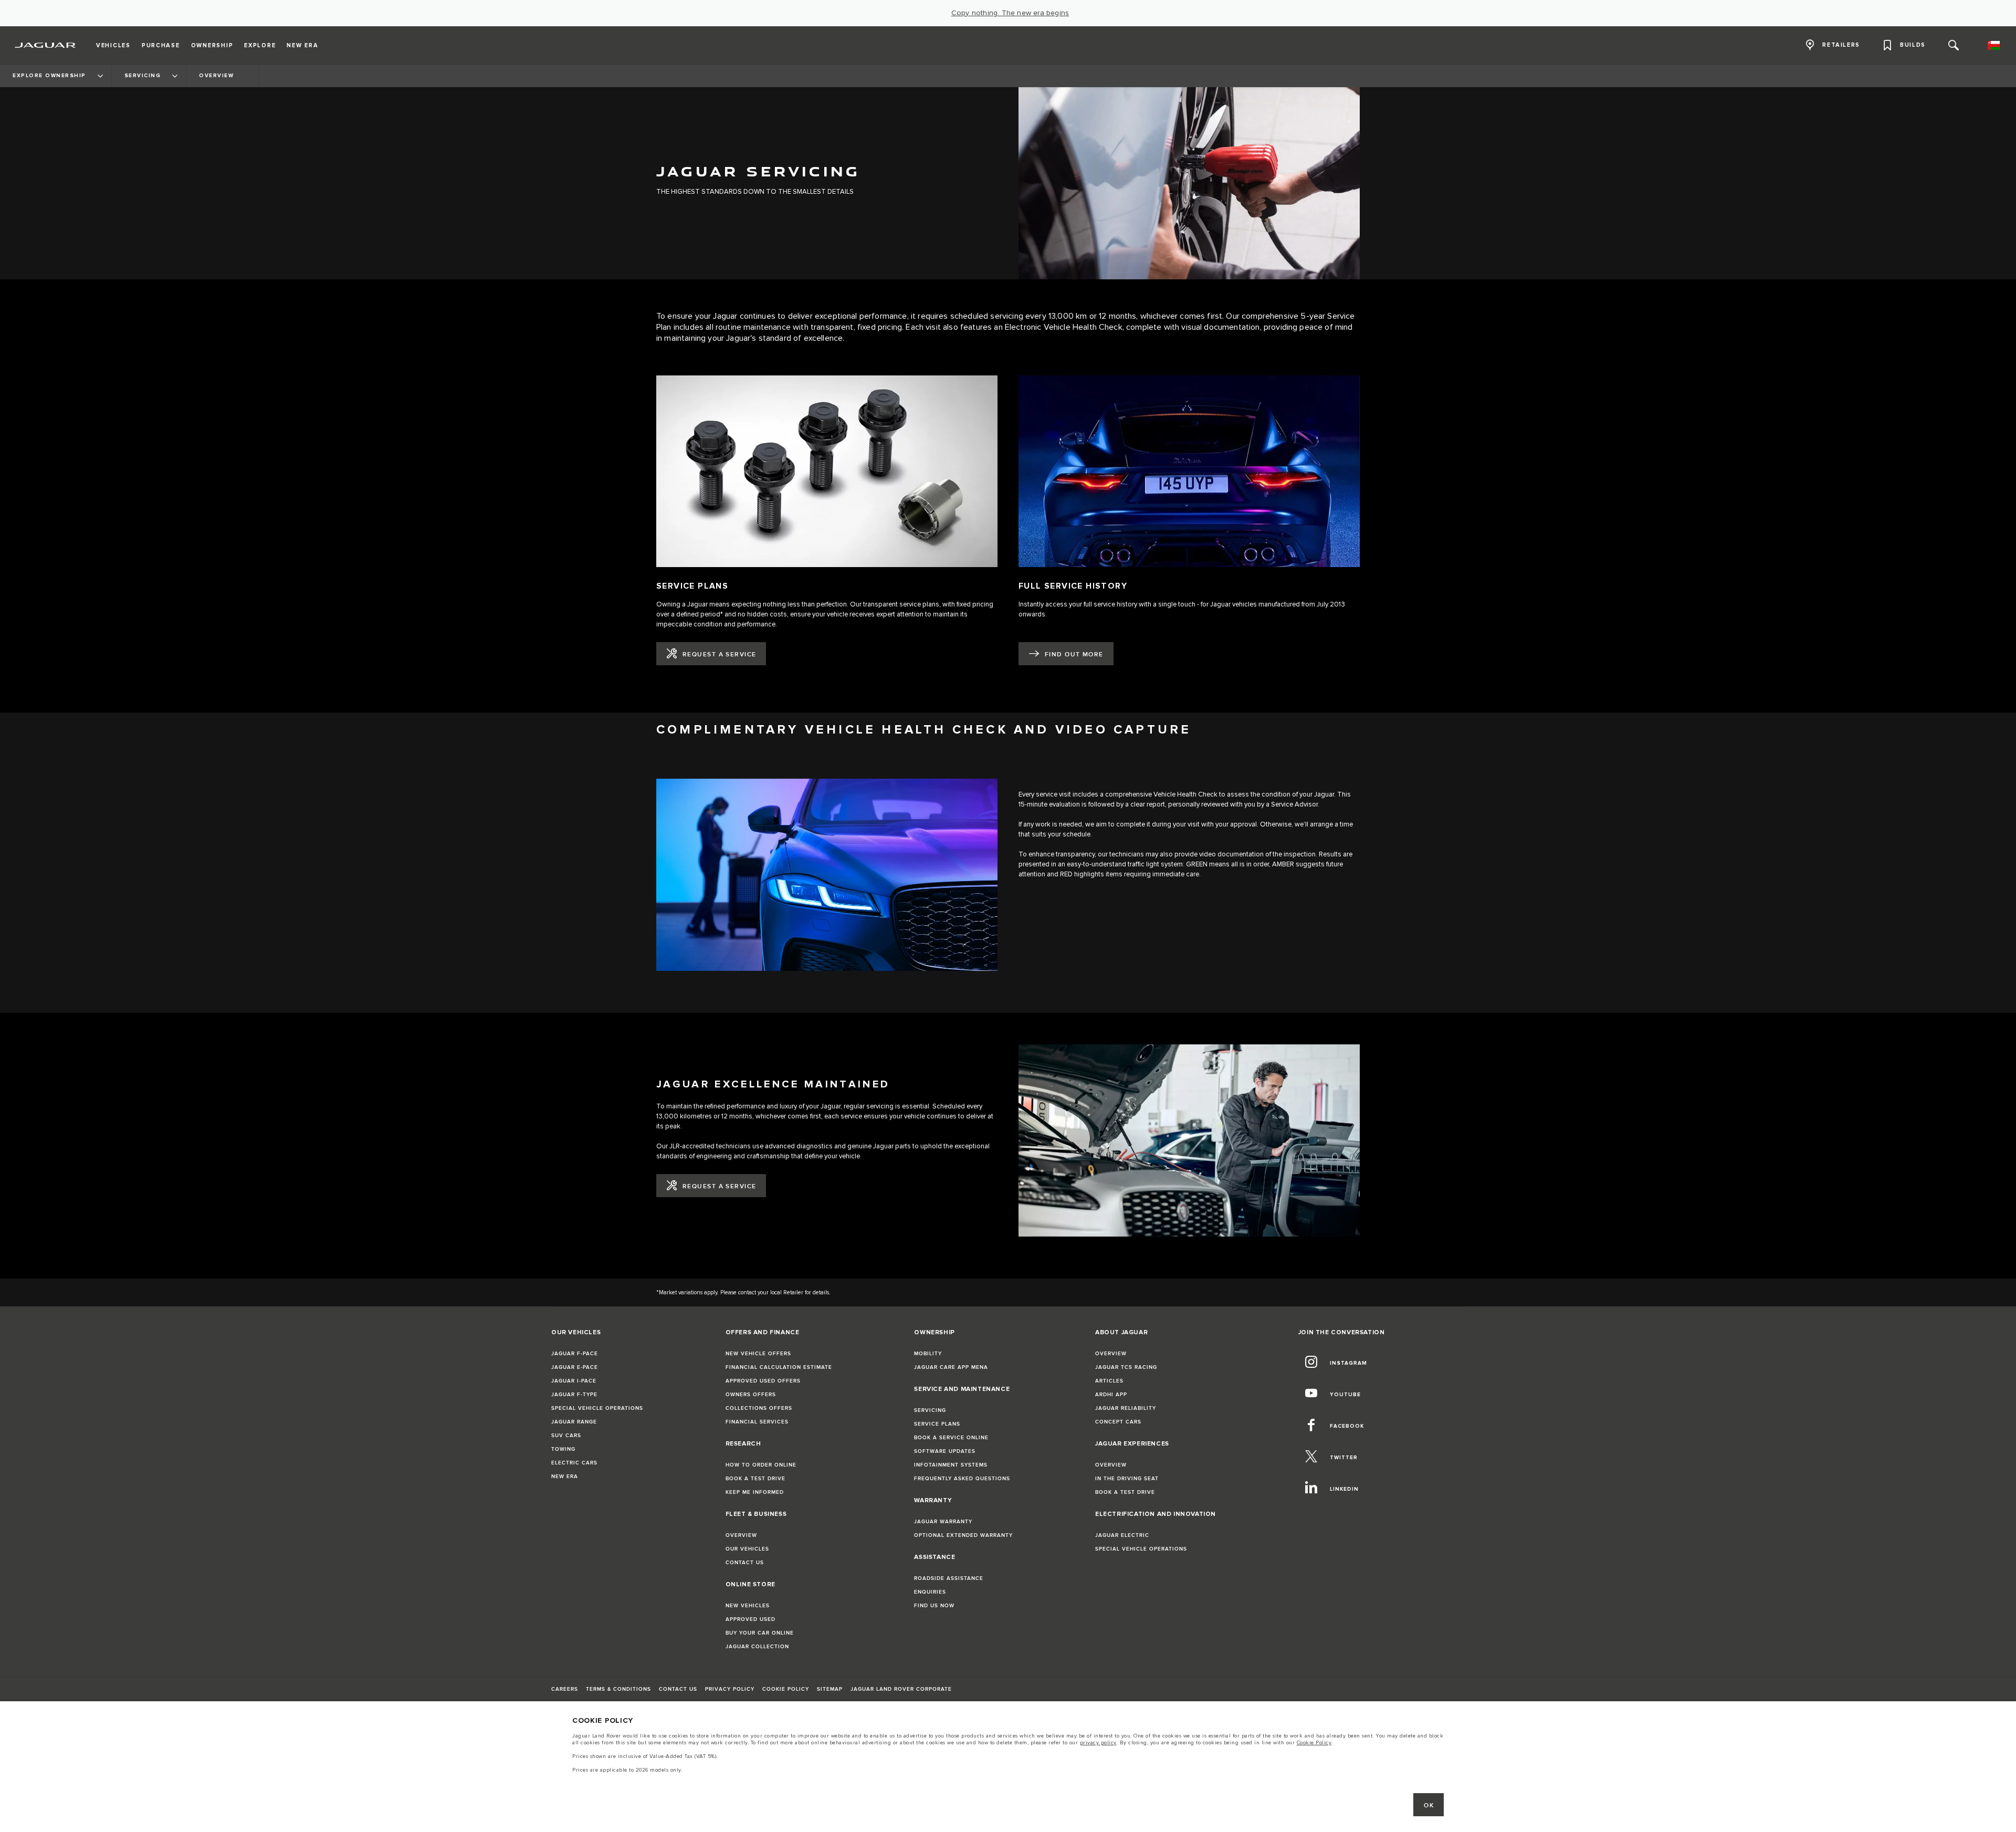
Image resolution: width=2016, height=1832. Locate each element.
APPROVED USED (750, 1619)
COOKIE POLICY (786, 1689)
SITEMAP (830, 1689)
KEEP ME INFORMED (755, 1492)
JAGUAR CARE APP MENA (951, 1367)
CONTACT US (745, 1563)
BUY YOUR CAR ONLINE (760, 1633)
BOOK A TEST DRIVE (755, 1479)
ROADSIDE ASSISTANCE (949, 1578)
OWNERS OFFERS (751, 1395)
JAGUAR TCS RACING (1126, 1367)
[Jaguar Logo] (45, 45)
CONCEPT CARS (1118, 1422)
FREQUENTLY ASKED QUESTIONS (962, 1479)
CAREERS (565, 1689)
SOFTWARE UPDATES (945, 1451)
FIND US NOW (934, 1606)
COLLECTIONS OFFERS (759, 1408)
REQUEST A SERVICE (719, 655)
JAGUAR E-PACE (575, 1367)
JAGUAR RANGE (574, 1422)
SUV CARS (566, 1436)
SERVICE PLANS (937, 1424)
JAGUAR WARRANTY (943, 1522)
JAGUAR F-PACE (575, 1354)
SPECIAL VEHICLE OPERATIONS (597, 1408)
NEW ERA (565, 1477)
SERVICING (930, 1410)
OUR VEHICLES (747, 1549)
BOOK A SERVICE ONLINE (951, 1438)
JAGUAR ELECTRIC (1122, 1535)
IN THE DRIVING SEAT (1127, 1479)
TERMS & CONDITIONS (618, 1689)
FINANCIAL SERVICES (757, 1422)
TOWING (563, 1449)
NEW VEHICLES (748, 1606)
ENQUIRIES (930, 1592)
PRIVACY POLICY (730, 1689)
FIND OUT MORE (1074, 655)
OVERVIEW (741, 1535)
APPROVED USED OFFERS (763, 1381)
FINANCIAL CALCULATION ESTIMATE (779, 1367)
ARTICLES (1109, 1381)
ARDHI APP (1111, 1395)
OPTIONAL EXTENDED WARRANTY (963, 1535)
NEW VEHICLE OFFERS (758, 1354)
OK (1429, 1805)
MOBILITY (928, 1354)
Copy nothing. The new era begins (1010, 13)
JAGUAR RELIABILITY (1126, 1408)
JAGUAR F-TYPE (574, 1395)
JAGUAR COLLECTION (757, 1647)
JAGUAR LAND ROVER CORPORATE (901, 1689)
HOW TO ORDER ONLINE (761, 1465)
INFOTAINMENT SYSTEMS (951, 1465)
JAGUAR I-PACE (574, 1381)
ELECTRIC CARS (574, 1463)
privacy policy (1098, 1743)
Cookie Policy (1314, 1743)
